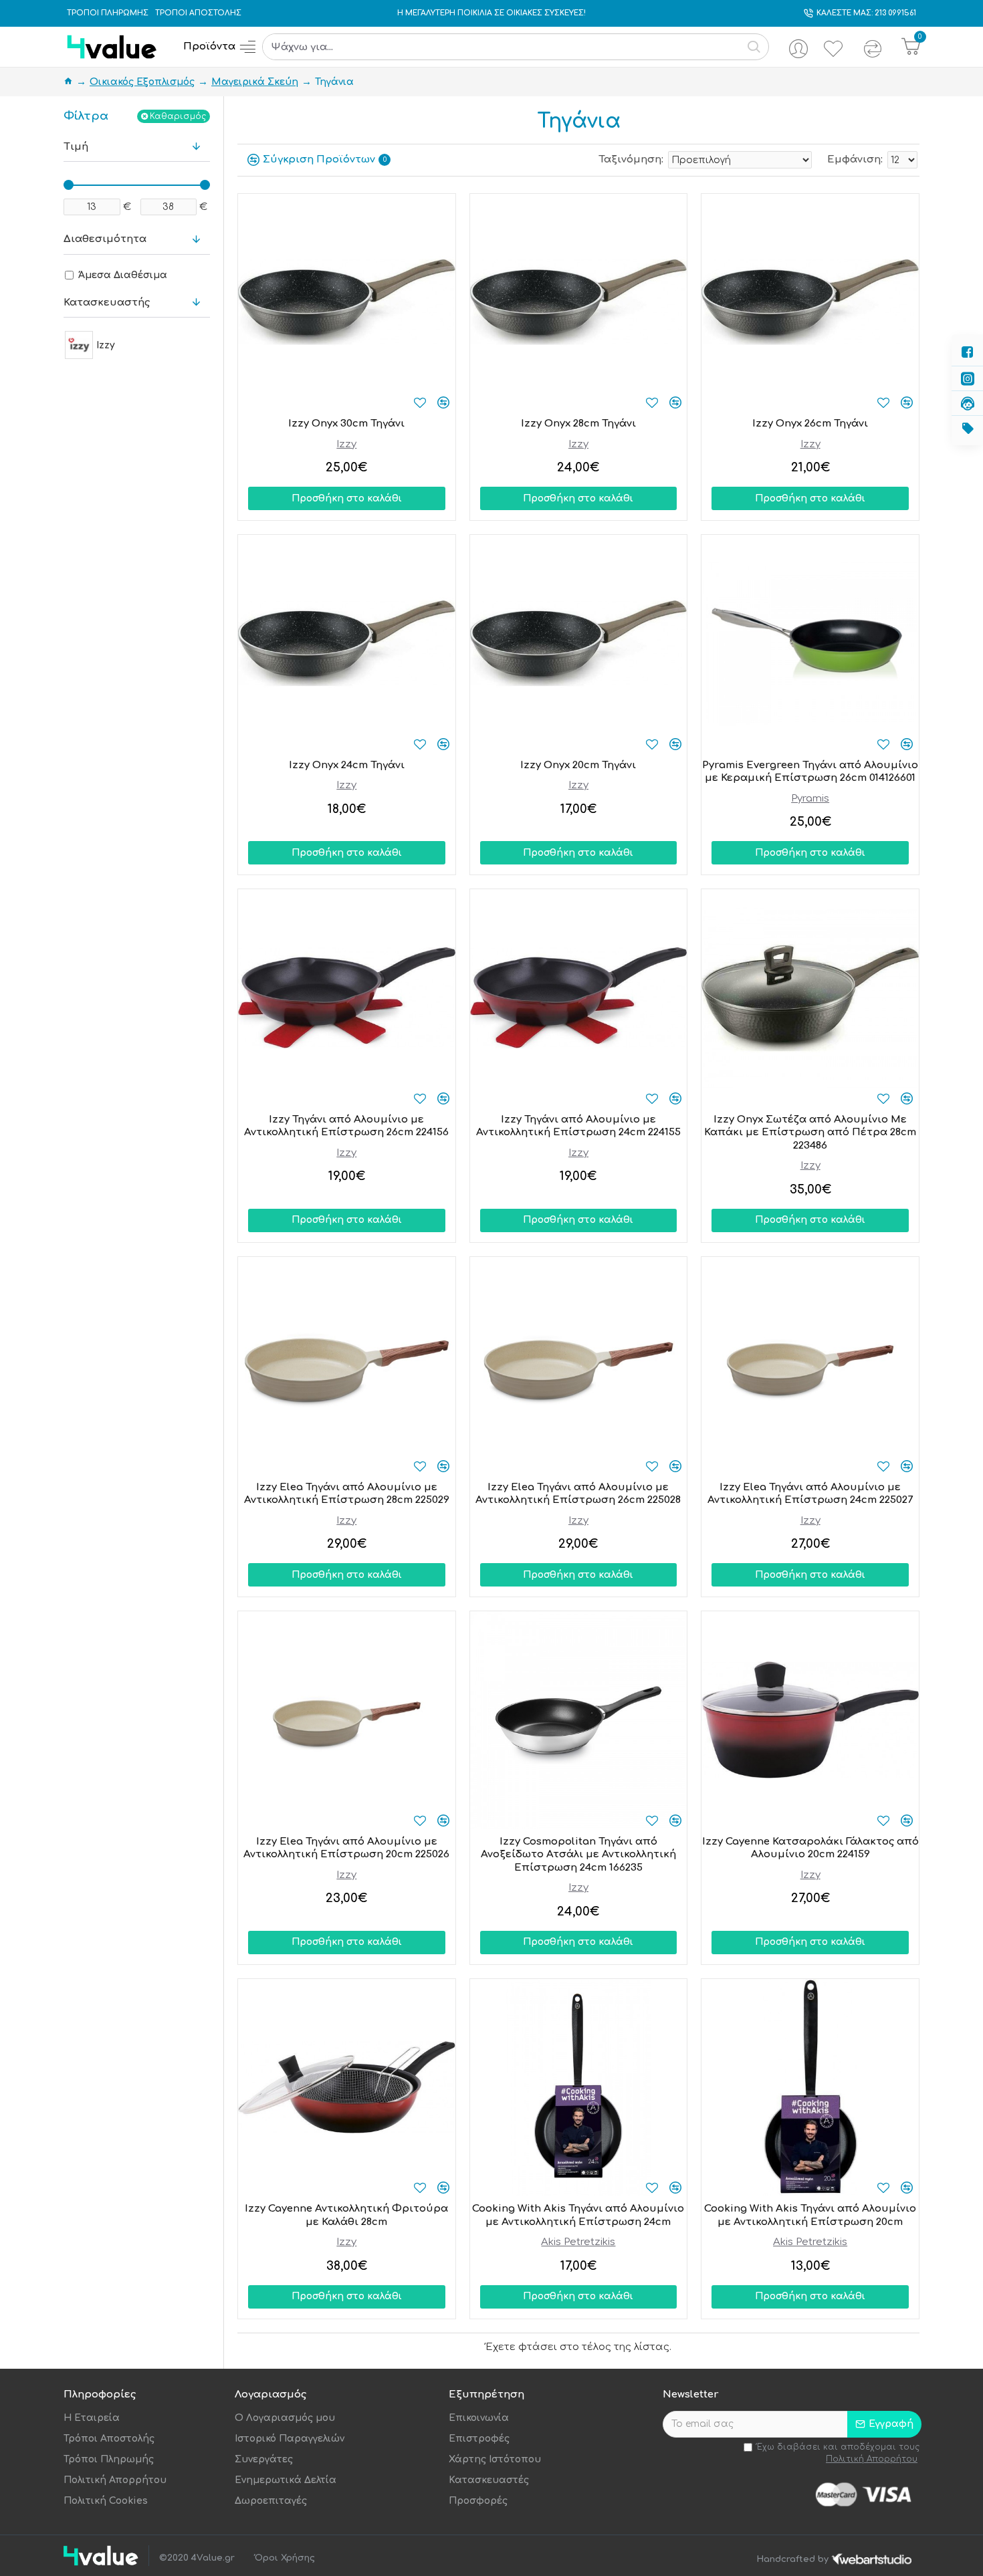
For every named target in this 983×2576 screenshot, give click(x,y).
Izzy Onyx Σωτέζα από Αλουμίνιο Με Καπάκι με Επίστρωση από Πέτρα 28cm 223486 (810, 1133)
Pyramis (810, 799)
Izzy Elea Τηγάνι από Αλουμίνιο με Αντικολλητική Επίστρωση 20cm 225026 (346, 1848)
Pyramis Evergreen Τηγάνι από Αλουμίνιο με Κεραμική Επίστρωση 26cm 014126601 (810, 772)
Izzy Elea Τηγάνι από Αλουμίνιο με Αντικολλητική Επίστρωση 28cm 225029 (347, 1494)
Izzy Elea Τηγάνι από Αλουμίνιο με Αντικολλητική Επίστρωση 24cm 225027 (810, 1494)
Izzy (346, 444)
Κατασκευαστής (107, 303)
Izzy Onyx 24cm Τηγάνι (347, 765)
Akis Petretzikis (578, 2242)
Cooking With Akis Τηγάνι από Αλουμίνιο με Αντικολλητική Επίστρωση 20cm (810, 2215)
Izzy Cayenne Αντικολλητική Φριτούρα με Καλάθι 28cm (346, 2215)
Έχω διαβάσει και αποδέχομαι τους (838, 2453)
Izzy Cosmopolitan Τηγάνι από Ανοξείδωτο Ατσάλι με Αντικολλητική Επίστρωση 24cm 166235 (578, 1855)
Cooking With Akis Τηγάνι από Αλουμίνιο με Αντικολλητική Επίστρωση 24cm (578, 2215)
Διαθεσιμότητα (105, 239)
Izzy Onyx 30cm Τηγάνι (346, 424)
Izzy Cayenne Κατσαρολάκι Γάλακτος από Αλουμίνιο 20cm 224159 (810, 1848)
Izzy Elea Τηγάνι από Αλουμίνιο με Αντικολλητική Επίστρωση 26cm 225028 (578, 1494)
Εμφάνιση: (855, 159)
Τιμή (76, 147)
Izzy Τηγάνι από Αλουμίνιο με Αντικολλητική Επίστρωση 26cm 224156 (346, 1126)
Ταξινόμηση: (631, 159)
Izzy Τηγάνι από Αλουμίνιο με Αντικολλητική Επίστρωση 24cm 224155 (578, 1126)
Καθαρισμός (178, 116)
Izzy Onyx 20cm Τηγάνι (578, 765)
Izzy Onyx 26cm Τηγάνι (810, 424)
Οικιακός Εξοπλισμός (142, 82)
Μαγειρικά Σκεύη (255, 82)
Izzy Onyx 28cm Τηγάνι (578, 424)
